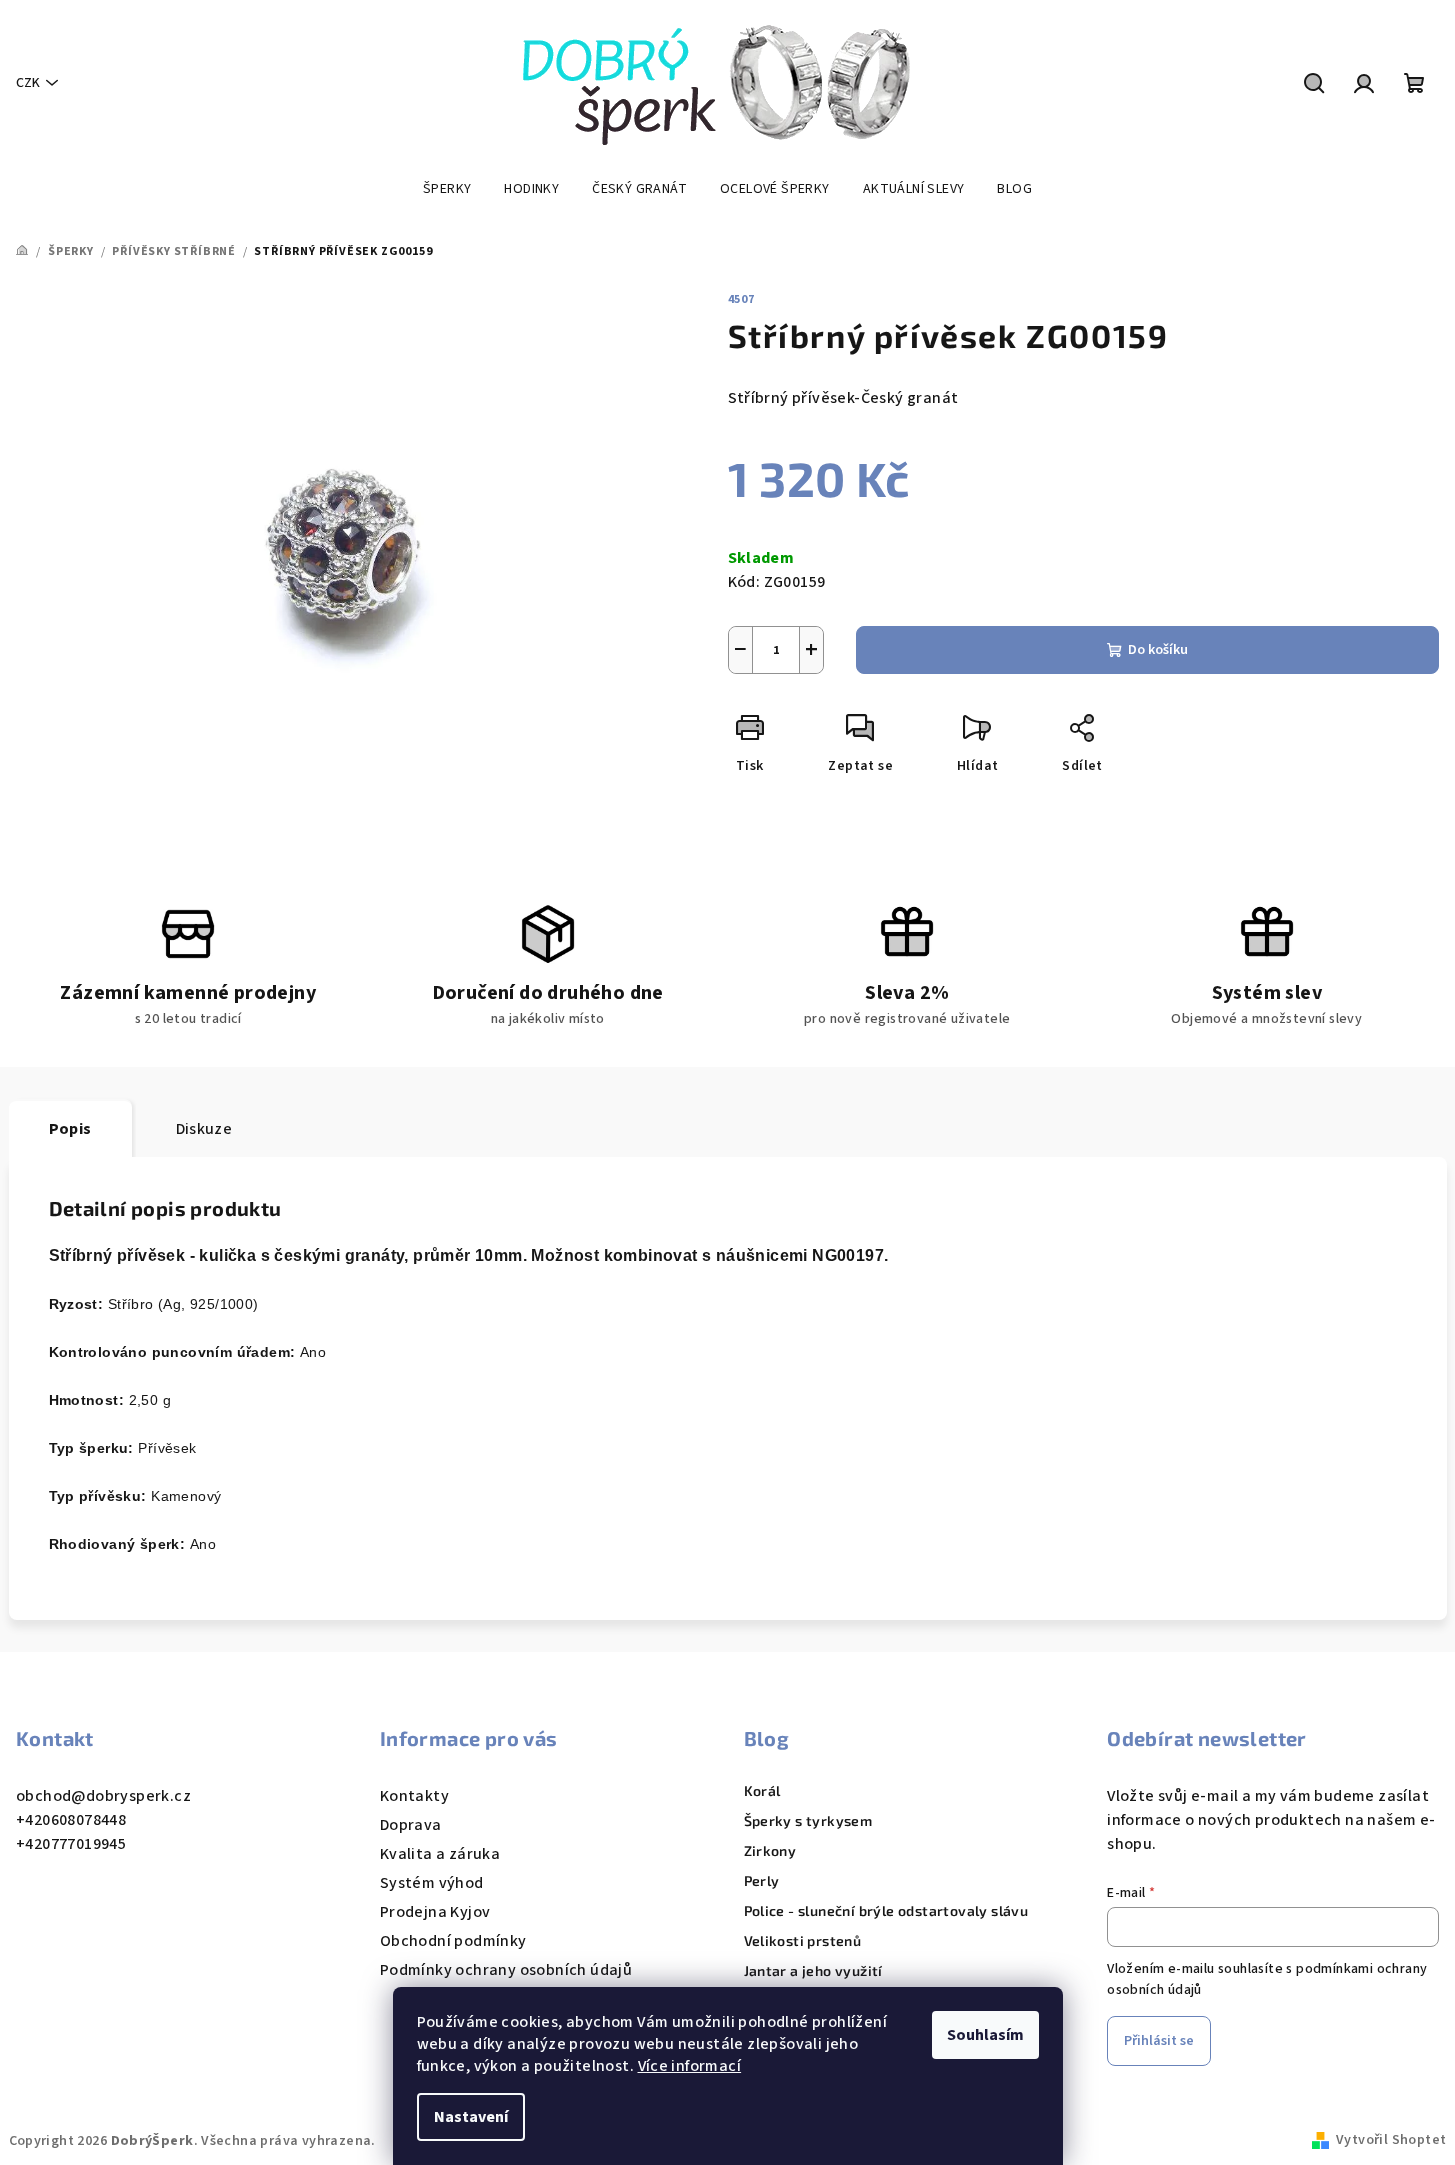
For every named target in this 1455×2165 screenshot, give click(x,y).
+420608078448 (71, 1820)
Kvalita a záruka (440, 1854)
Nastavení (471, 2117)
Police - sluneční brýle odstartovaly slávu (886, 1911)
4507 (741, 299)
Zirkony (770, 1851)
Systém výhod (432, 1883)
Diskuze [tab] (204, 1129)
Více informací (690, 2066)
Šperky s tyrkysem (808, 1821)
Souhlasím (985, 2035)
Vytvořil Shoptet (1391, 2140)
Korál (762, 1791)
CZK (28, 83)
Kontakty (414, 1796)
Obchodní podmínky (453, 1941)
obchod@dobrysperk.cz (103, 1796)
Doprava (411, 1825)
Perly (762, 1881)
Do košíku (1158, 650)
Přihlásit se (1159, 2041)
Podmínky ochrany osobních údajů (506, 1970)
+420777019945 (71, 1844)
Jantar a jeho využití (813, 1971)
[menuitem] (447, 189)
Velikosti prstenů (803, 1941)
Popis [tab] (70, 1129)
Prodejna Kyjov (435, 1912)
